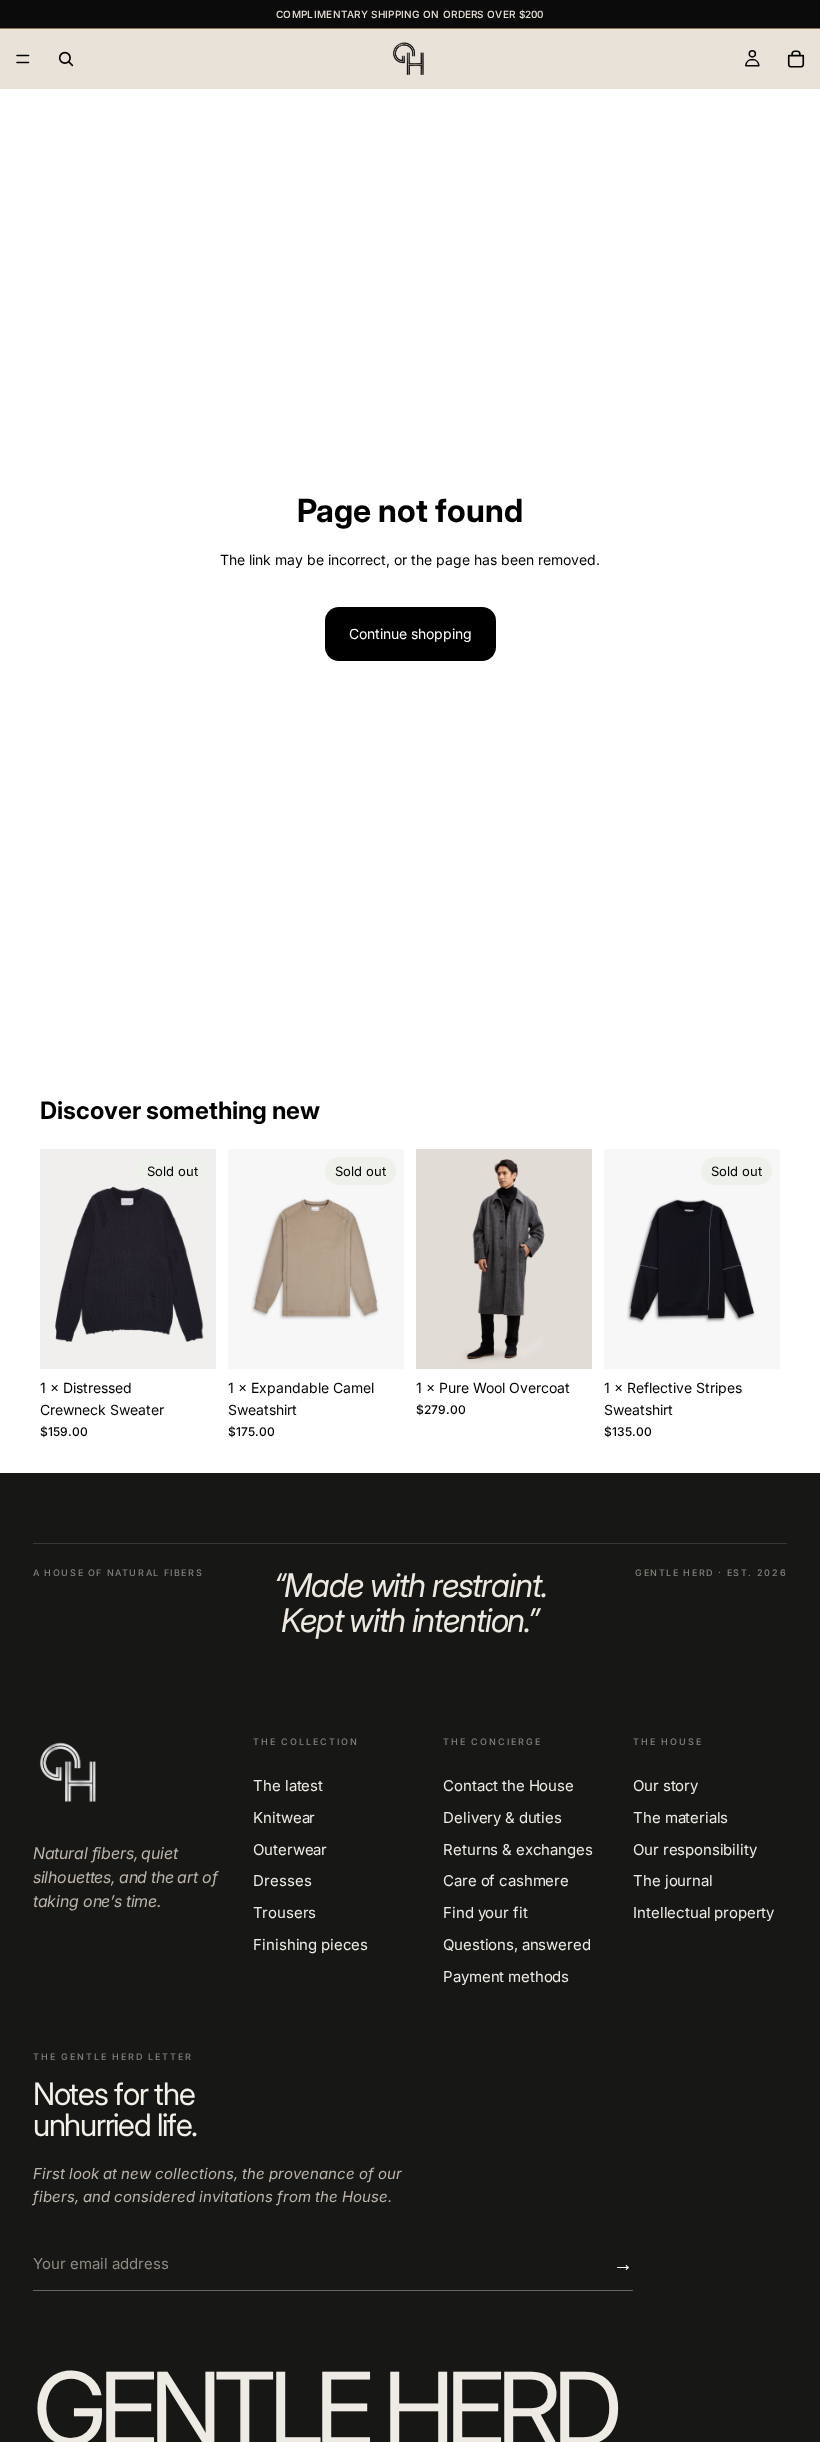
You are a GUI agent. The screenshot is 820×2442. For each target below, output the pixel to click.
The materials (680, 1818)
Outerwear (290, 1850)
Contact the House (508, 1786)
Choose (578, 1337)
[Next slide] (194, 1259)
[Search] (66, 59)
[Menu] (23, 59)
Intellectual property (703, 1913)
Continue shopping (410, 633)
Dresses (282, 1881)
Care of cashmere (506, 1881)
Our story (665, 1786)
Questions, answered (516, 1945)
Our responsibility (694, 1850)
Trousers (284, 1913)
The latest (288, 1786)
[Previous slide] (62, 1259)
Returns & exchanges (517, 1850)
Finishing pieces (310, 1945)
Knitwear (284, 1818)
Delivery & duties (502, 1818)
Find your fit (485, 1913)
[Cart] (796, 59)
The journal (672, 1881)
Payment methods (506, 1977)
